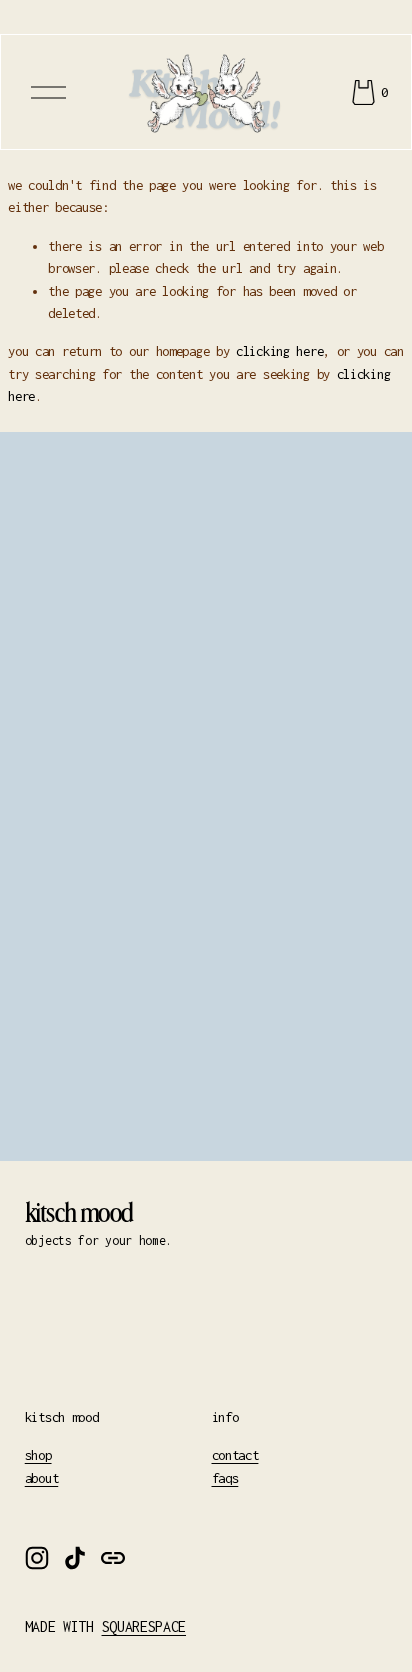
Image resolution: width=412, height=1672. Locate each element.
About (42, 1478)
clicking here (279, 351)
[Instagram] (37, 1558)
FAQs (225, 1478)
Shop (38, 1455)
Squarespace (144, 1627)
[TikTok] (75, 1558)
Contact (235, 1455)
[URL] (113, 1558)
